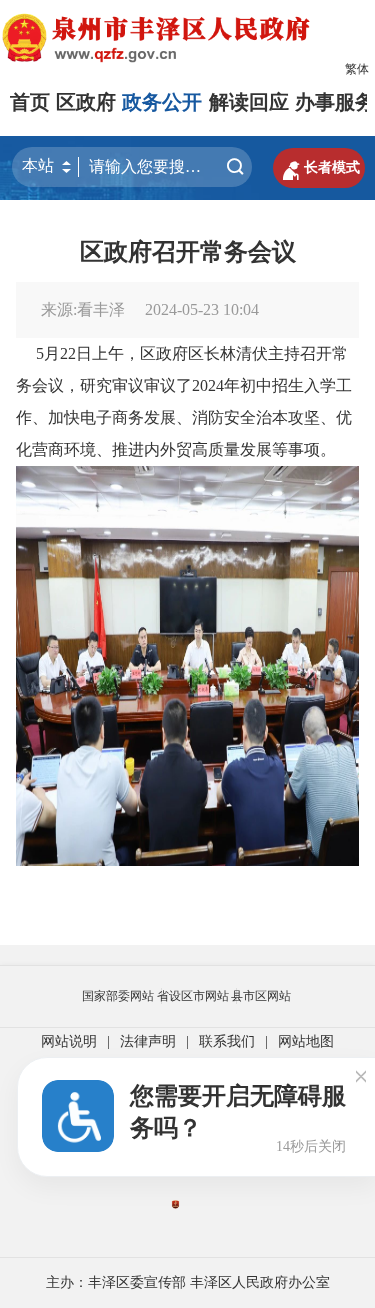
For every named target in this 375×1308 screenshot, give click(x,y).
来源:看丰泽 (83, 309)
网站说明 (69, 1041)
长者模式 (319, 168)
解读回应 (249, 102)
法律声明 (148, 1041)
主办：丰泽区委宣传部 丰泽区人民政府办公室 (188, 1282)
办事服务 (335, 102)
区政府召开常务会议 (188, 252)
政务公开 (162, 102)
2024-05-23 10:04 (202, 309)
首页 (30, 102)
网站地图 (306, 1041)
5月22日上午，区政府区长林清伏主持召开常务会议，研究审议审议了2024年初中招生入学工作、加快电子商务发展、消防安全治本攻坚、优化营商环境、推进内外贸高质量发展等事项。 (184, 401)
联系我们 (227, 1041)
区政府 (86, 102)
